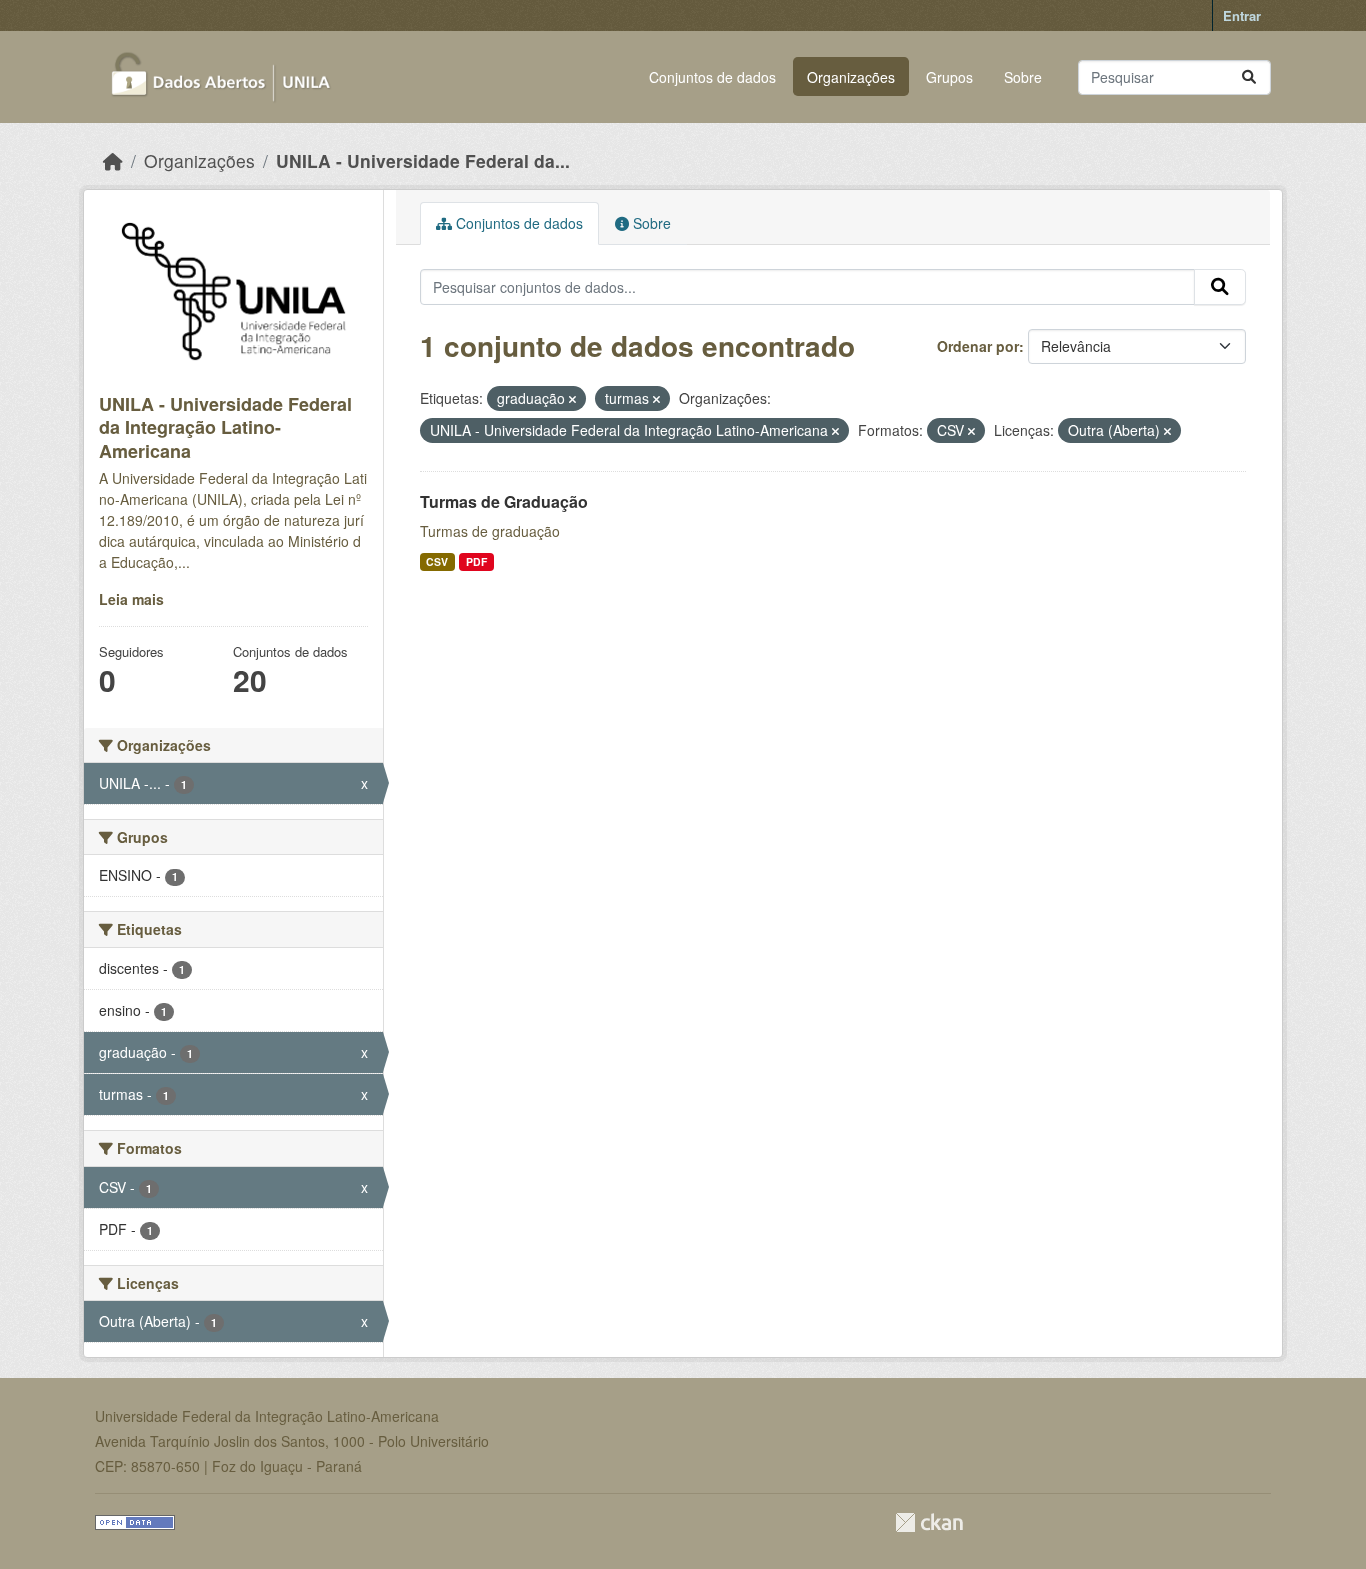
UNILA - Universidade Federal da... (423, 160)
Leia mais (131, 599)
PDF (476, 561)
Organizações (851, 77)
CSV (437, 561)
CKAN (929, 1522)
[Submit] (1249, 77)
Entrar (1242, 15)
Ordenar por (978, 346)
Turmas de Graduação (504, 501)
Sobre (1023, 77)
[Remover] (572, 399)
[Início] (113, 160)
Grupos (949, 77)
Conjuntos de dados (712, 77)
